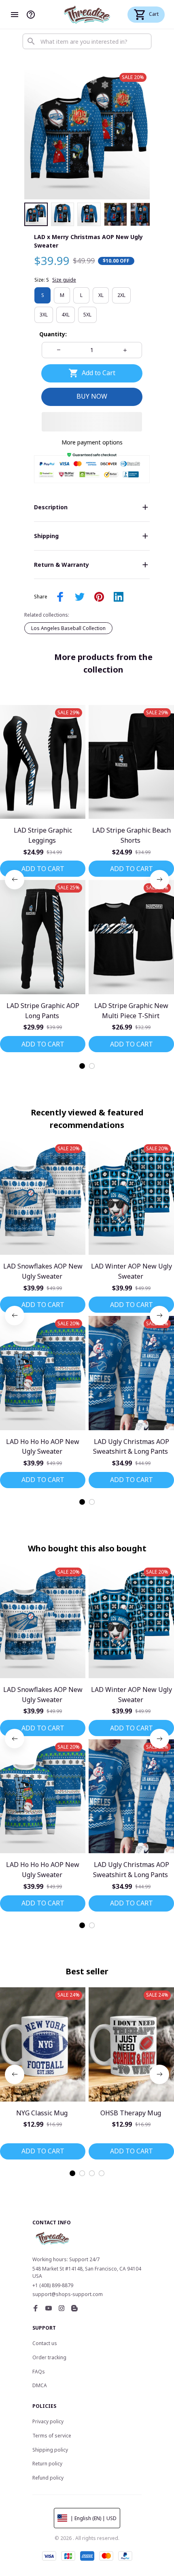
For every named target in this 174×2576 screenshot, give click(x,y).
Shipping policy (50, 2450)
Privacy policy (48, 2421)
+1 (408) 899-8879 (53, 2285)
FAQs (39, 2372)
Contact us (45, 2343)
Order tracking (49, 2357)
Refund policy (48, 2478)
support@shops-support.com (68, 2294)
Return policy (47, 2464)
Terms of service (52, 2436)
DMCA (40, 2385)
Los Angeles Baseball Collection (68, 628)
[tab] (82, 1066)
